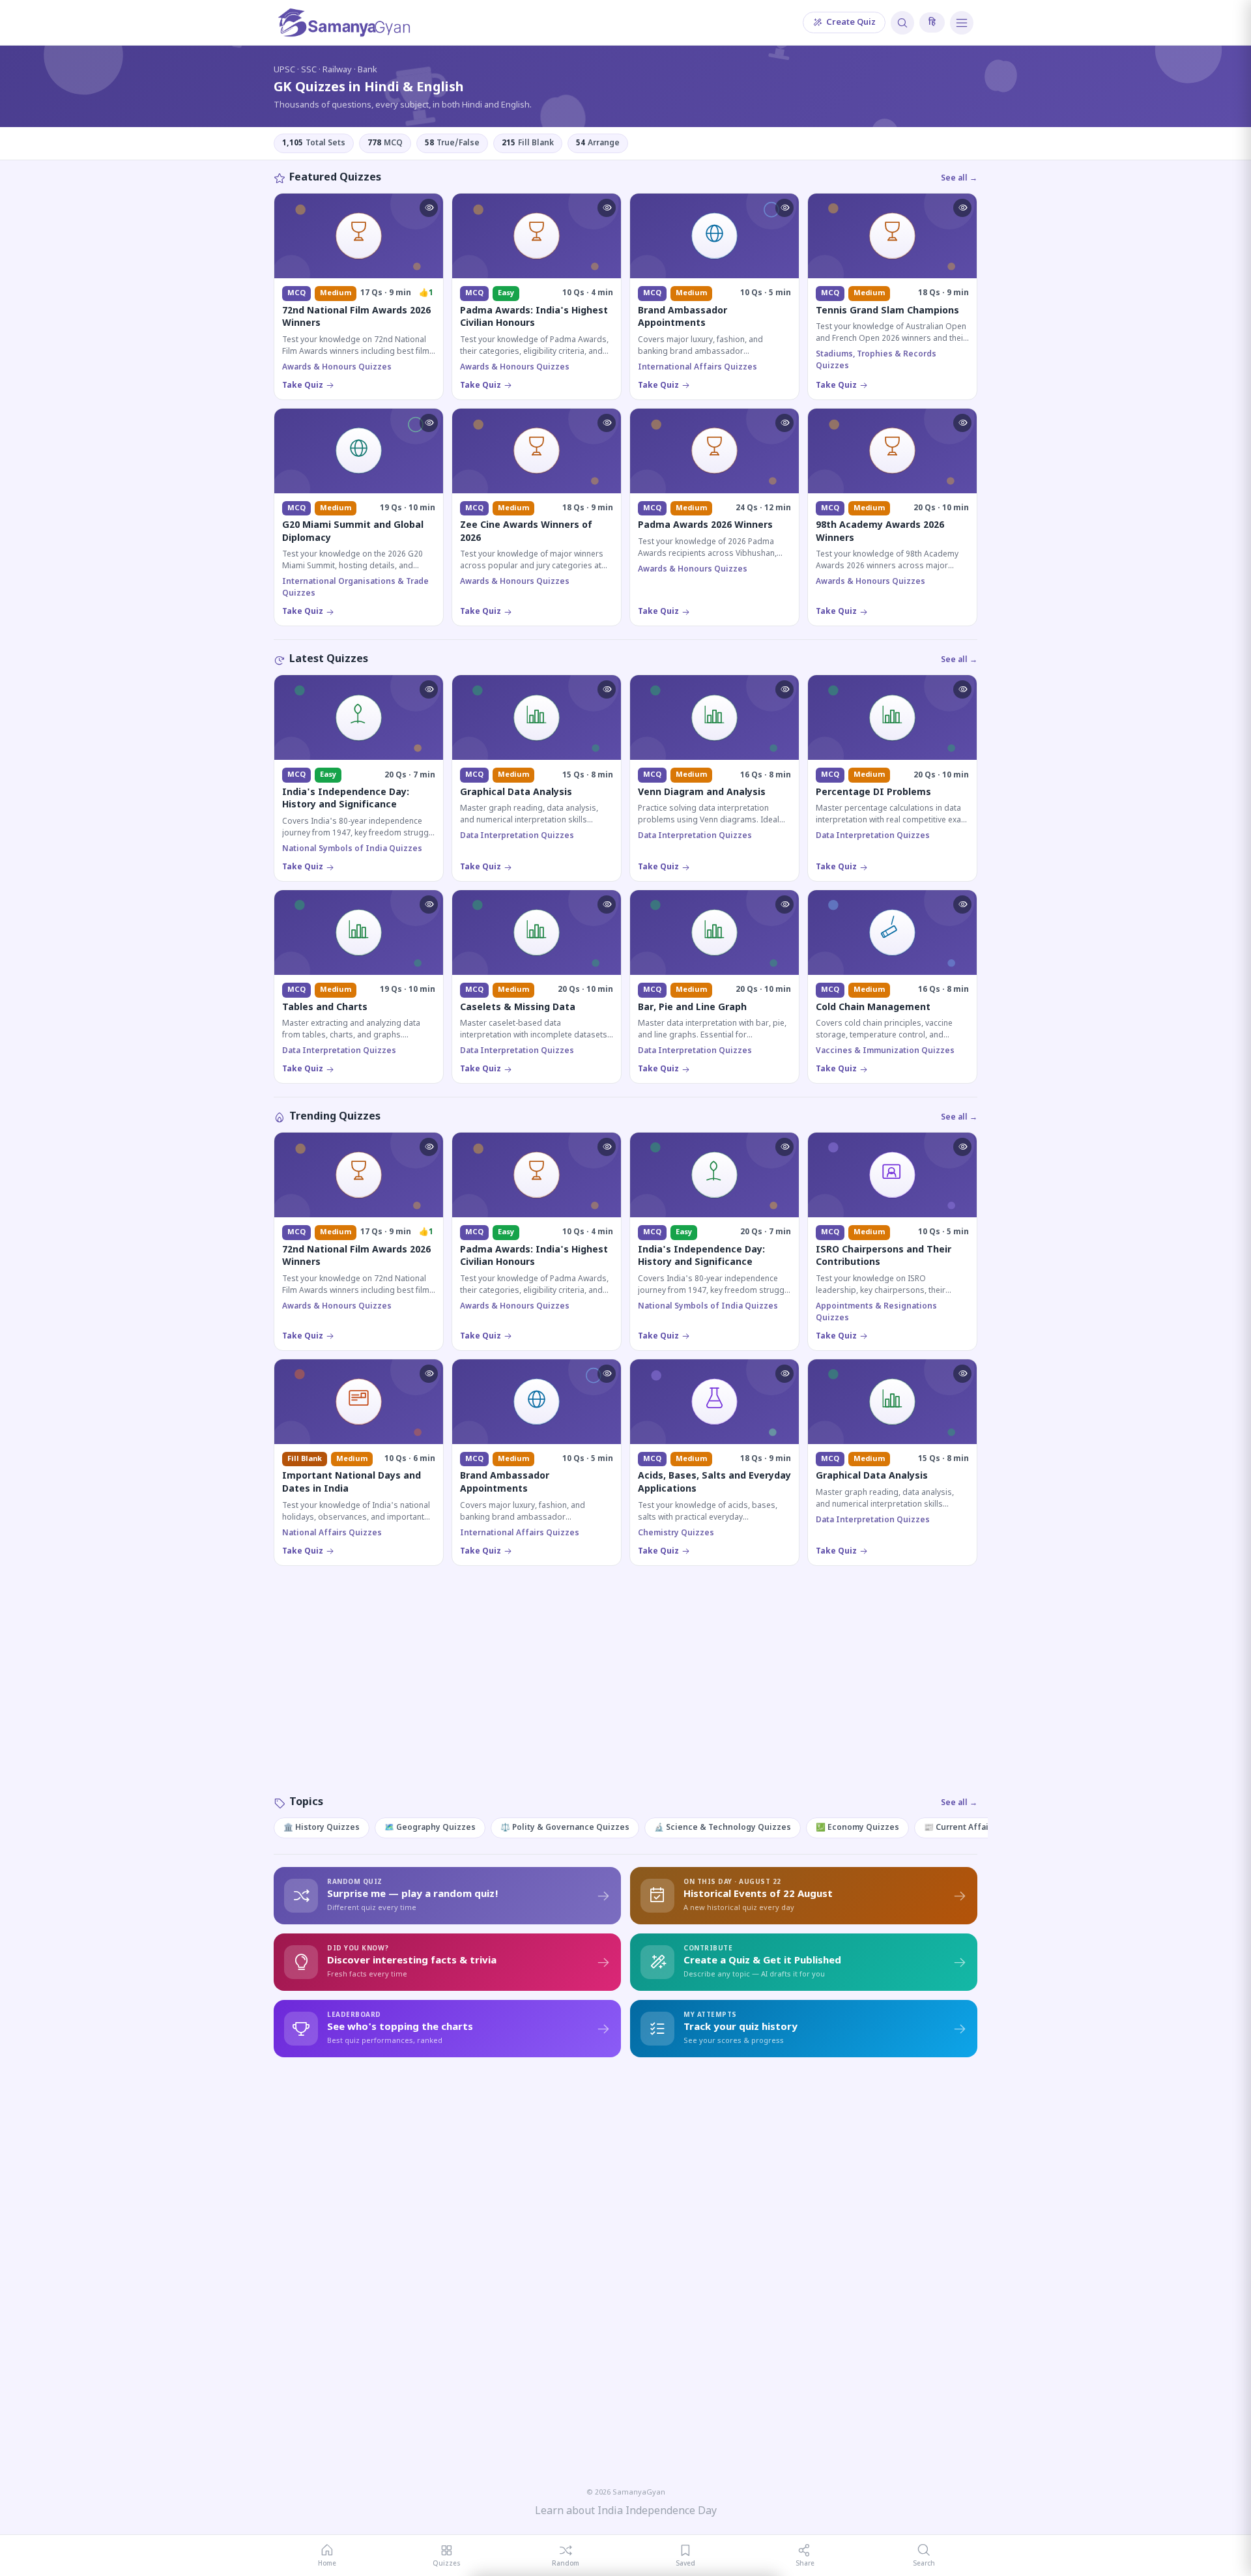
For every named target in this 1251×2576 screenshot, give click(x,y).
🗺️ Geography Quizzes (430, 1828)
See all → (959, 179)
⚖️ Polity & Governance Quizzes (565, 1828)
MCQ (385, 143)
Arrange (598, 143)
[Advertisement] (625, 1694)
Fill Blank (528, 143)
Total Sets (314, 143)
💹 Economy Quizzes (857, 1828)
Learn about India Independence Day (626, 2512)
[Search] (902, 23)
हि (932, 22)
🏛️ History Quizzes (322, 1828)
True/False (452, 143)
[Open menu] (962, 23)
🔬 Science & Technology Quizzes (723, 1828)
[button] (429, 208)
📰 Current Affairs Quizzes (978, 1828)
